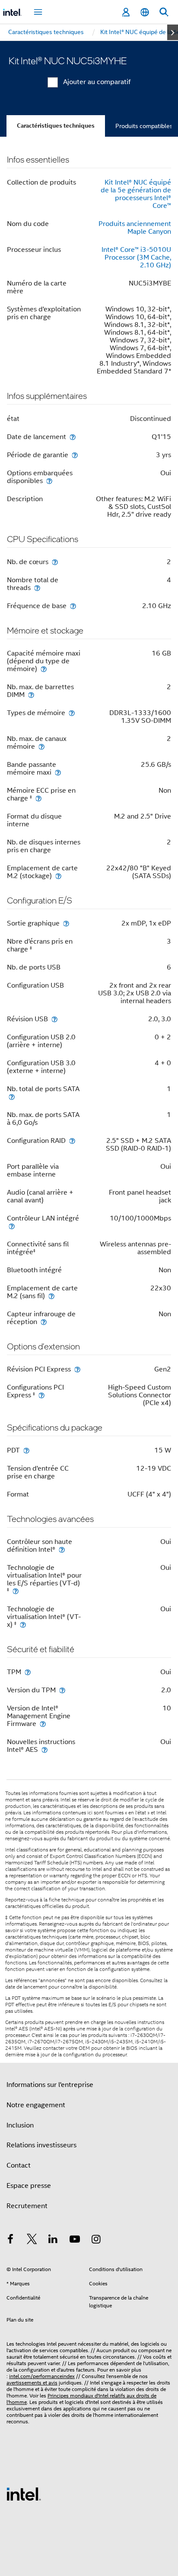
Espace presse (29, 2186)
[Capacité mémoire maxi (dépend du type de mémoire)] (44, 669)
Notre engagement (36, 2105)
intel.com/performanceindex (42, 2376)
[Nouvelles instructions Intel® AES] (44, 1749)
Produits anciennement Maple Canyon (135, 228)
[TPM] (28, 1672)
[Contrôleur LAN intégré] (12, 1226)
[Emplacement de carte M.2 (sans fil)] (51, 1296)
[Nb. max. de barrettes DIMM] (31, 695)
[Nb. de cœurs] (55, 562)
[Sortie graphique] (66, 923)
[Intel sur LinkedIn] (53, 2240)
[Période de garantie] (75, 455)
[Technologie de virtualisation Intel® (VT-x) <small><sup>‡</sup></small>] (23, 1624)
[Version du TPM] (62, 1690)
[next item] (173, 32)
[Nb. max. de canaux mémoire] (41, 746)
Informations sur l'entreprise (50, 2085)
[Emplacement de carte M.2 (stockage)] (58, 876)
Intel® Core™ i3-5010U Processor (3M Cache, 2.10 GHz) (136, 257)
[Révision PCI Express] (77, 1369)
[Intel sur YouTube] (75, 2240)
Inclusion (20, 2125)
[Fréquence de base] (73, 606)
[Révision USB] (54, 1019)
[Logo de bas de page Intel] (24, 2494)
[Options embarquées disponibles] (49, 481)
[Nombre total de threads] (37, 588)
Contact (19, 2165)
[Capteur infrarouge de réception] (44, 1322)
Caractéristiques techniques (56, 126)
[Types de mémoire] (72, 713)
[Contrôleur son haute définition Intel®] (62, 1549)
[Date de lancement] (73, 437)
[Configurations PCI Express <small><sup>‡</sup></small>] (41, 1395)
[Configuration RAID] (72, 1141)
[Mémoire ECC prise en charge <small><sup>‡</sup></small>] (38, 798)
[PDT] (26, 1450)
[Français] (145, 12)
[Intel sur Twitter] (32, 2240)
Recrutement (27, 2206)
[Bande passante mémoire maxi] (58, 772)
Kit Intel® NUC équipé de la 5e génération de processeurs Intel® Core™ (136, 194)
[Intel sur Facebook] (10, 2240)
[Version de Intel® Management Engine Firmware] (43, 1724)
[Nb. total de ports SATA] (12, 1097)
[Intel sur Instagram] (96, 2240)
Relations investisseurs (41, 2145)
